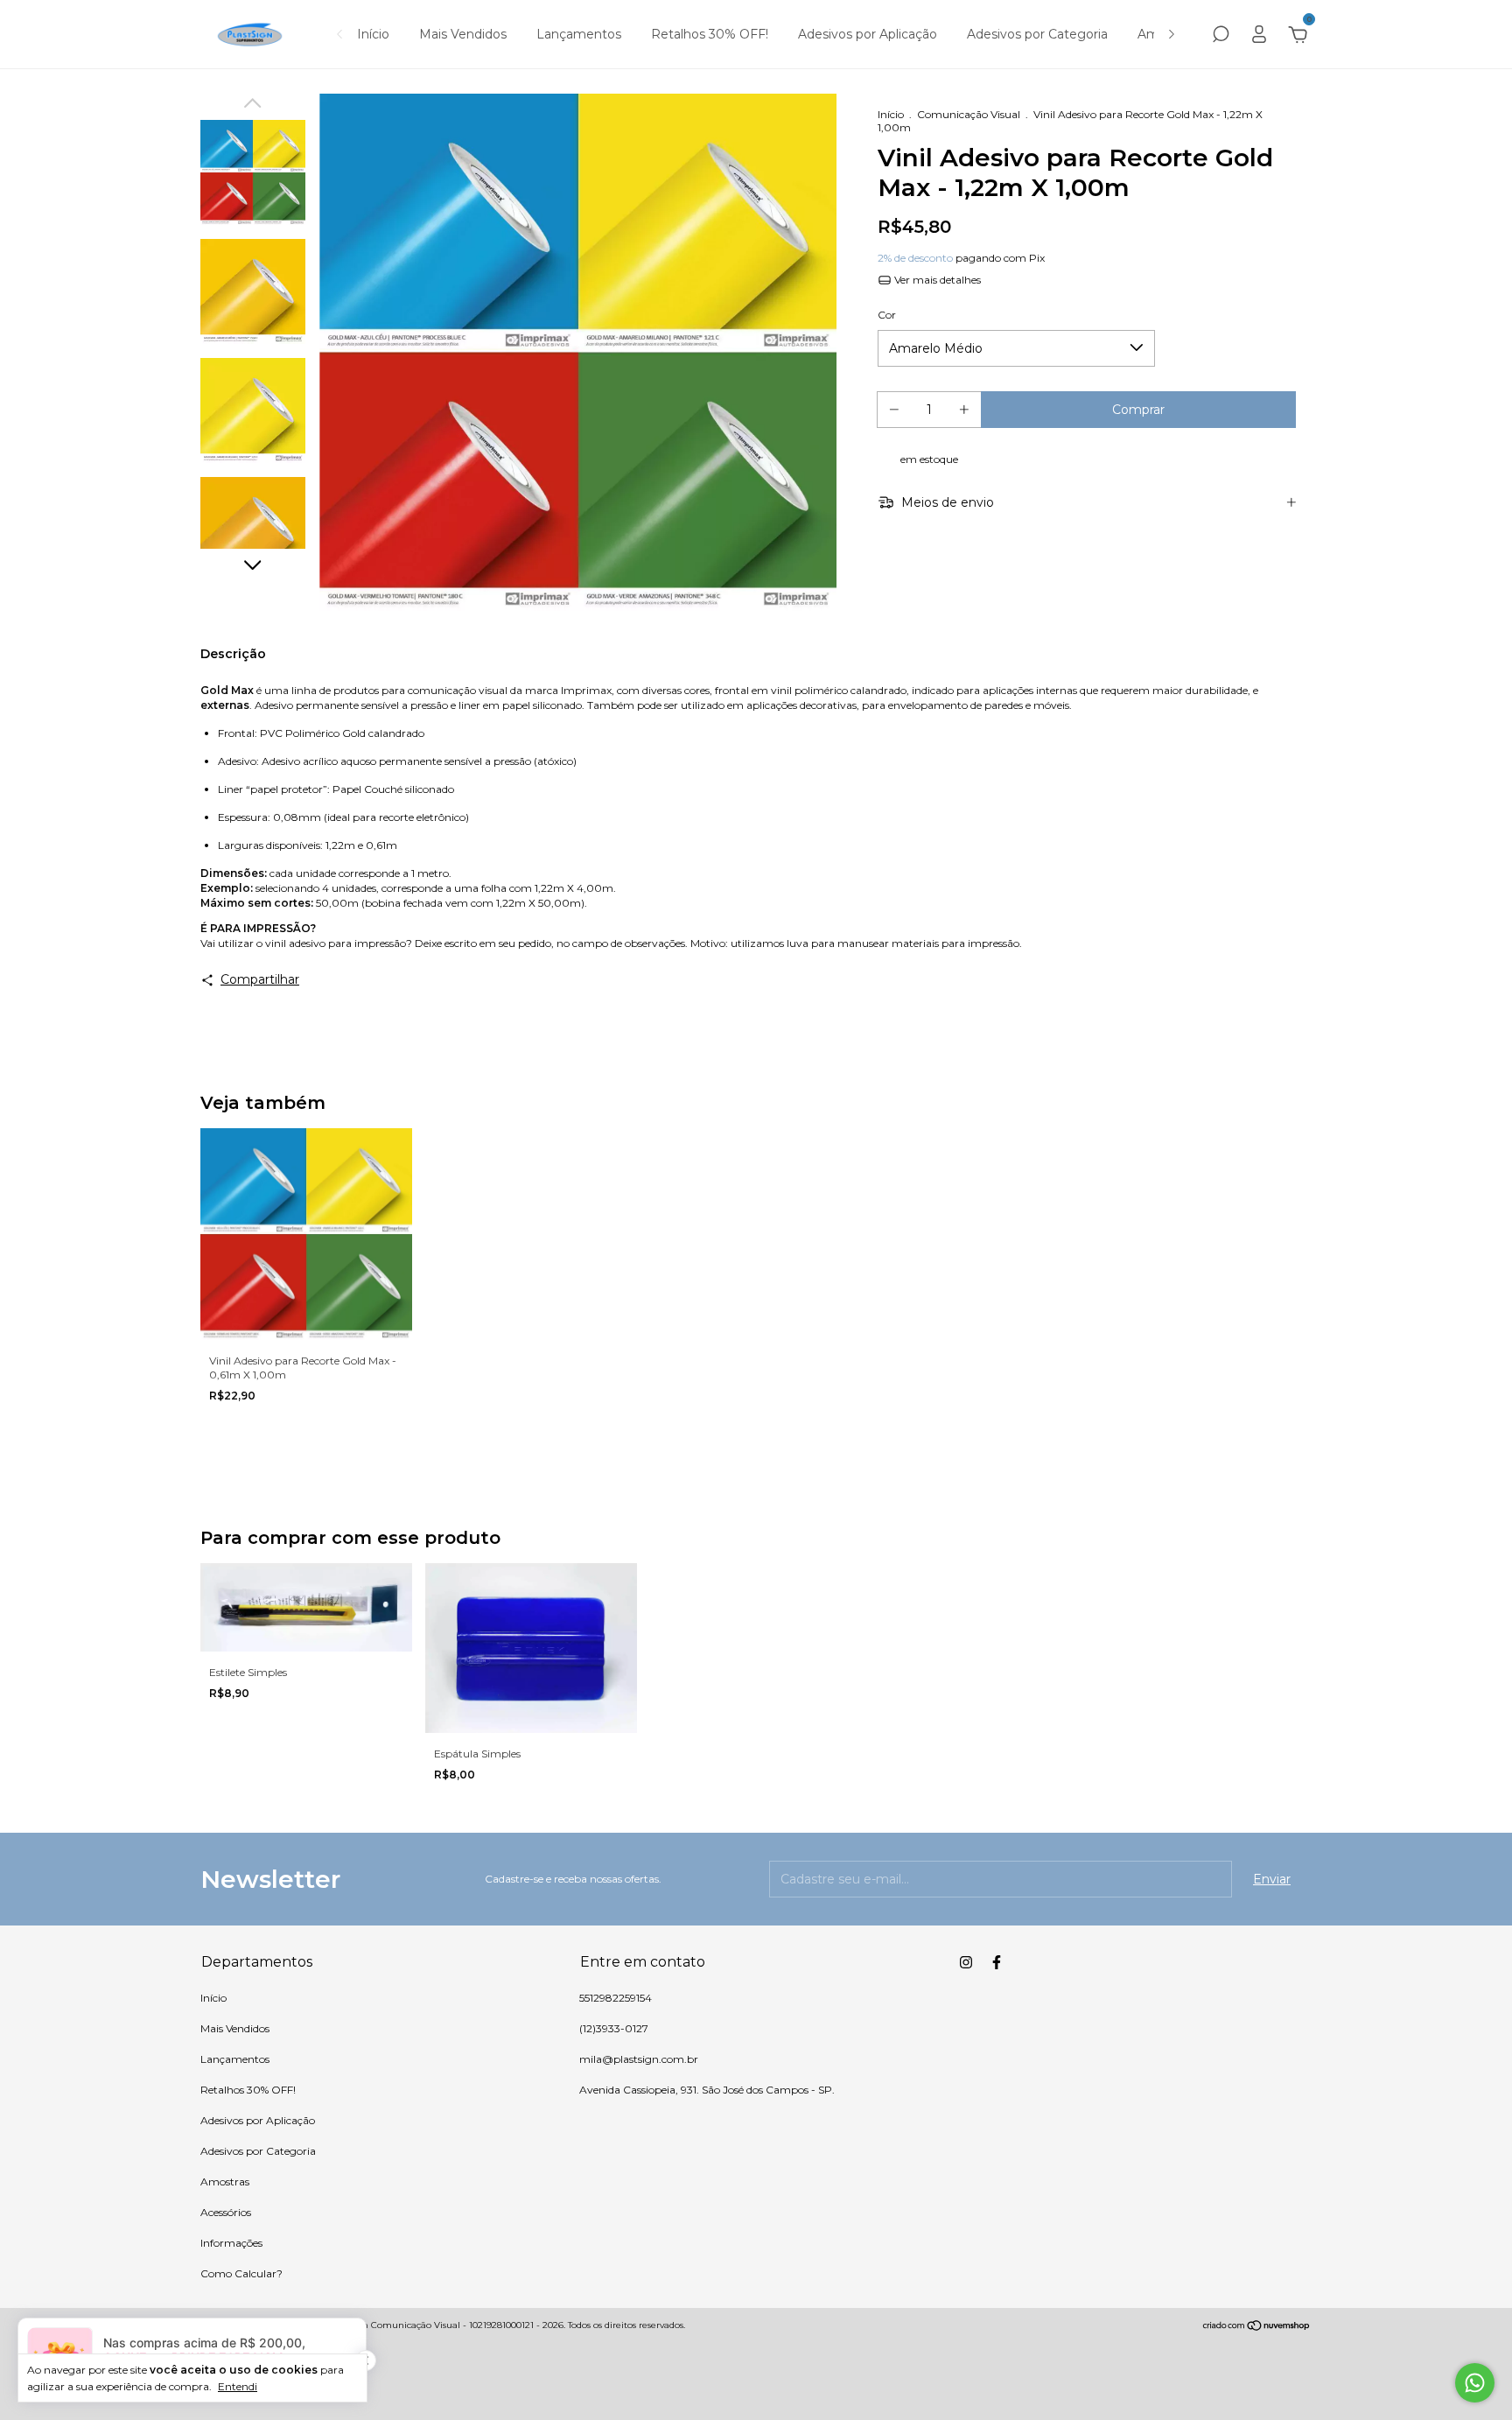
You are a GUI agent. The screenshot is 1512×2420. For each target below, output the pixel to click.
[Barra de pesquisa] (1221, 37)
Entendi (238, 2386)
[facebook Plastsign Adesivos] (997, 1962)
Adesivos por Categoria (1037, 34)
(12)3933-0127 (614, 2028)
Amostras (225, 2182)
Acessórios (226, 2212)
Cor (887, 315)
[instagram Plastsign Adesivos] (966, 1962)
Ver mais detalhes (936, 280)
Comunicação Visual (969, 114)
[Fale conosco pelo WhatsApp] (1475, 2383)
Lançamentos (579, 34)
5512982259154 (616, 1998)
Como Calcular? (241, 2273)
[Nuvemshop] (1257, 2327)
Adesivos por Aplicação (868, 34)
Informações (231, 2243)
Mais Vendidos (463, 34)
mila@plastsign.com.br (639, 2059)
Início (373, 34)
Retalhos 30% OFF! (710, 34)
